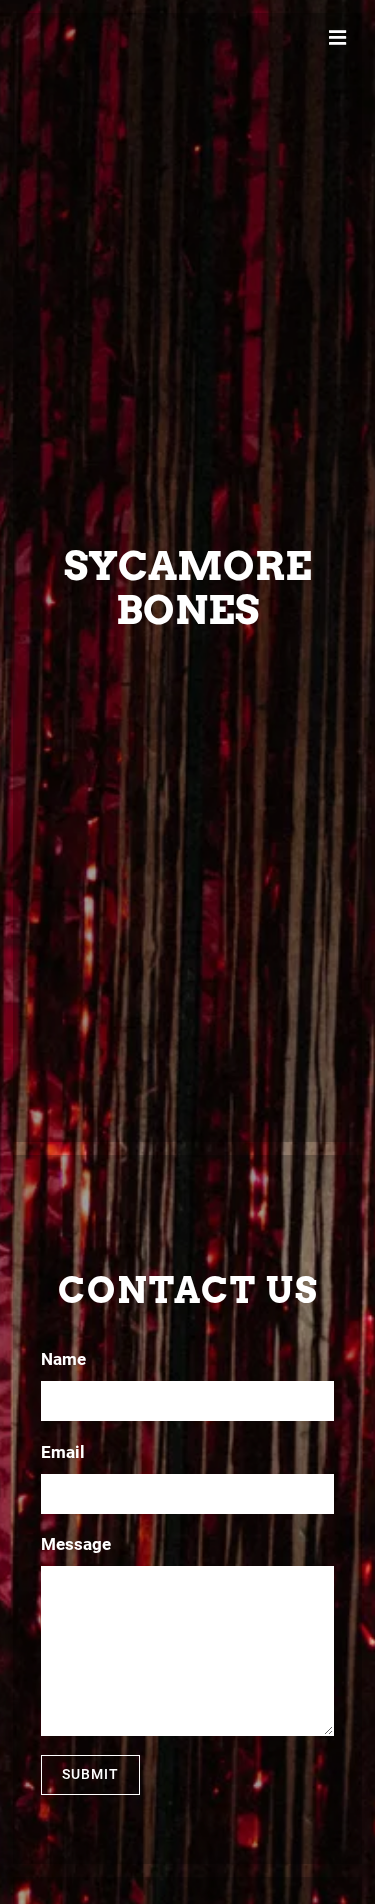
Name (63, 1359)
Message (76, 1544)
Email (63, 1452)
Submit (90, 1774)
